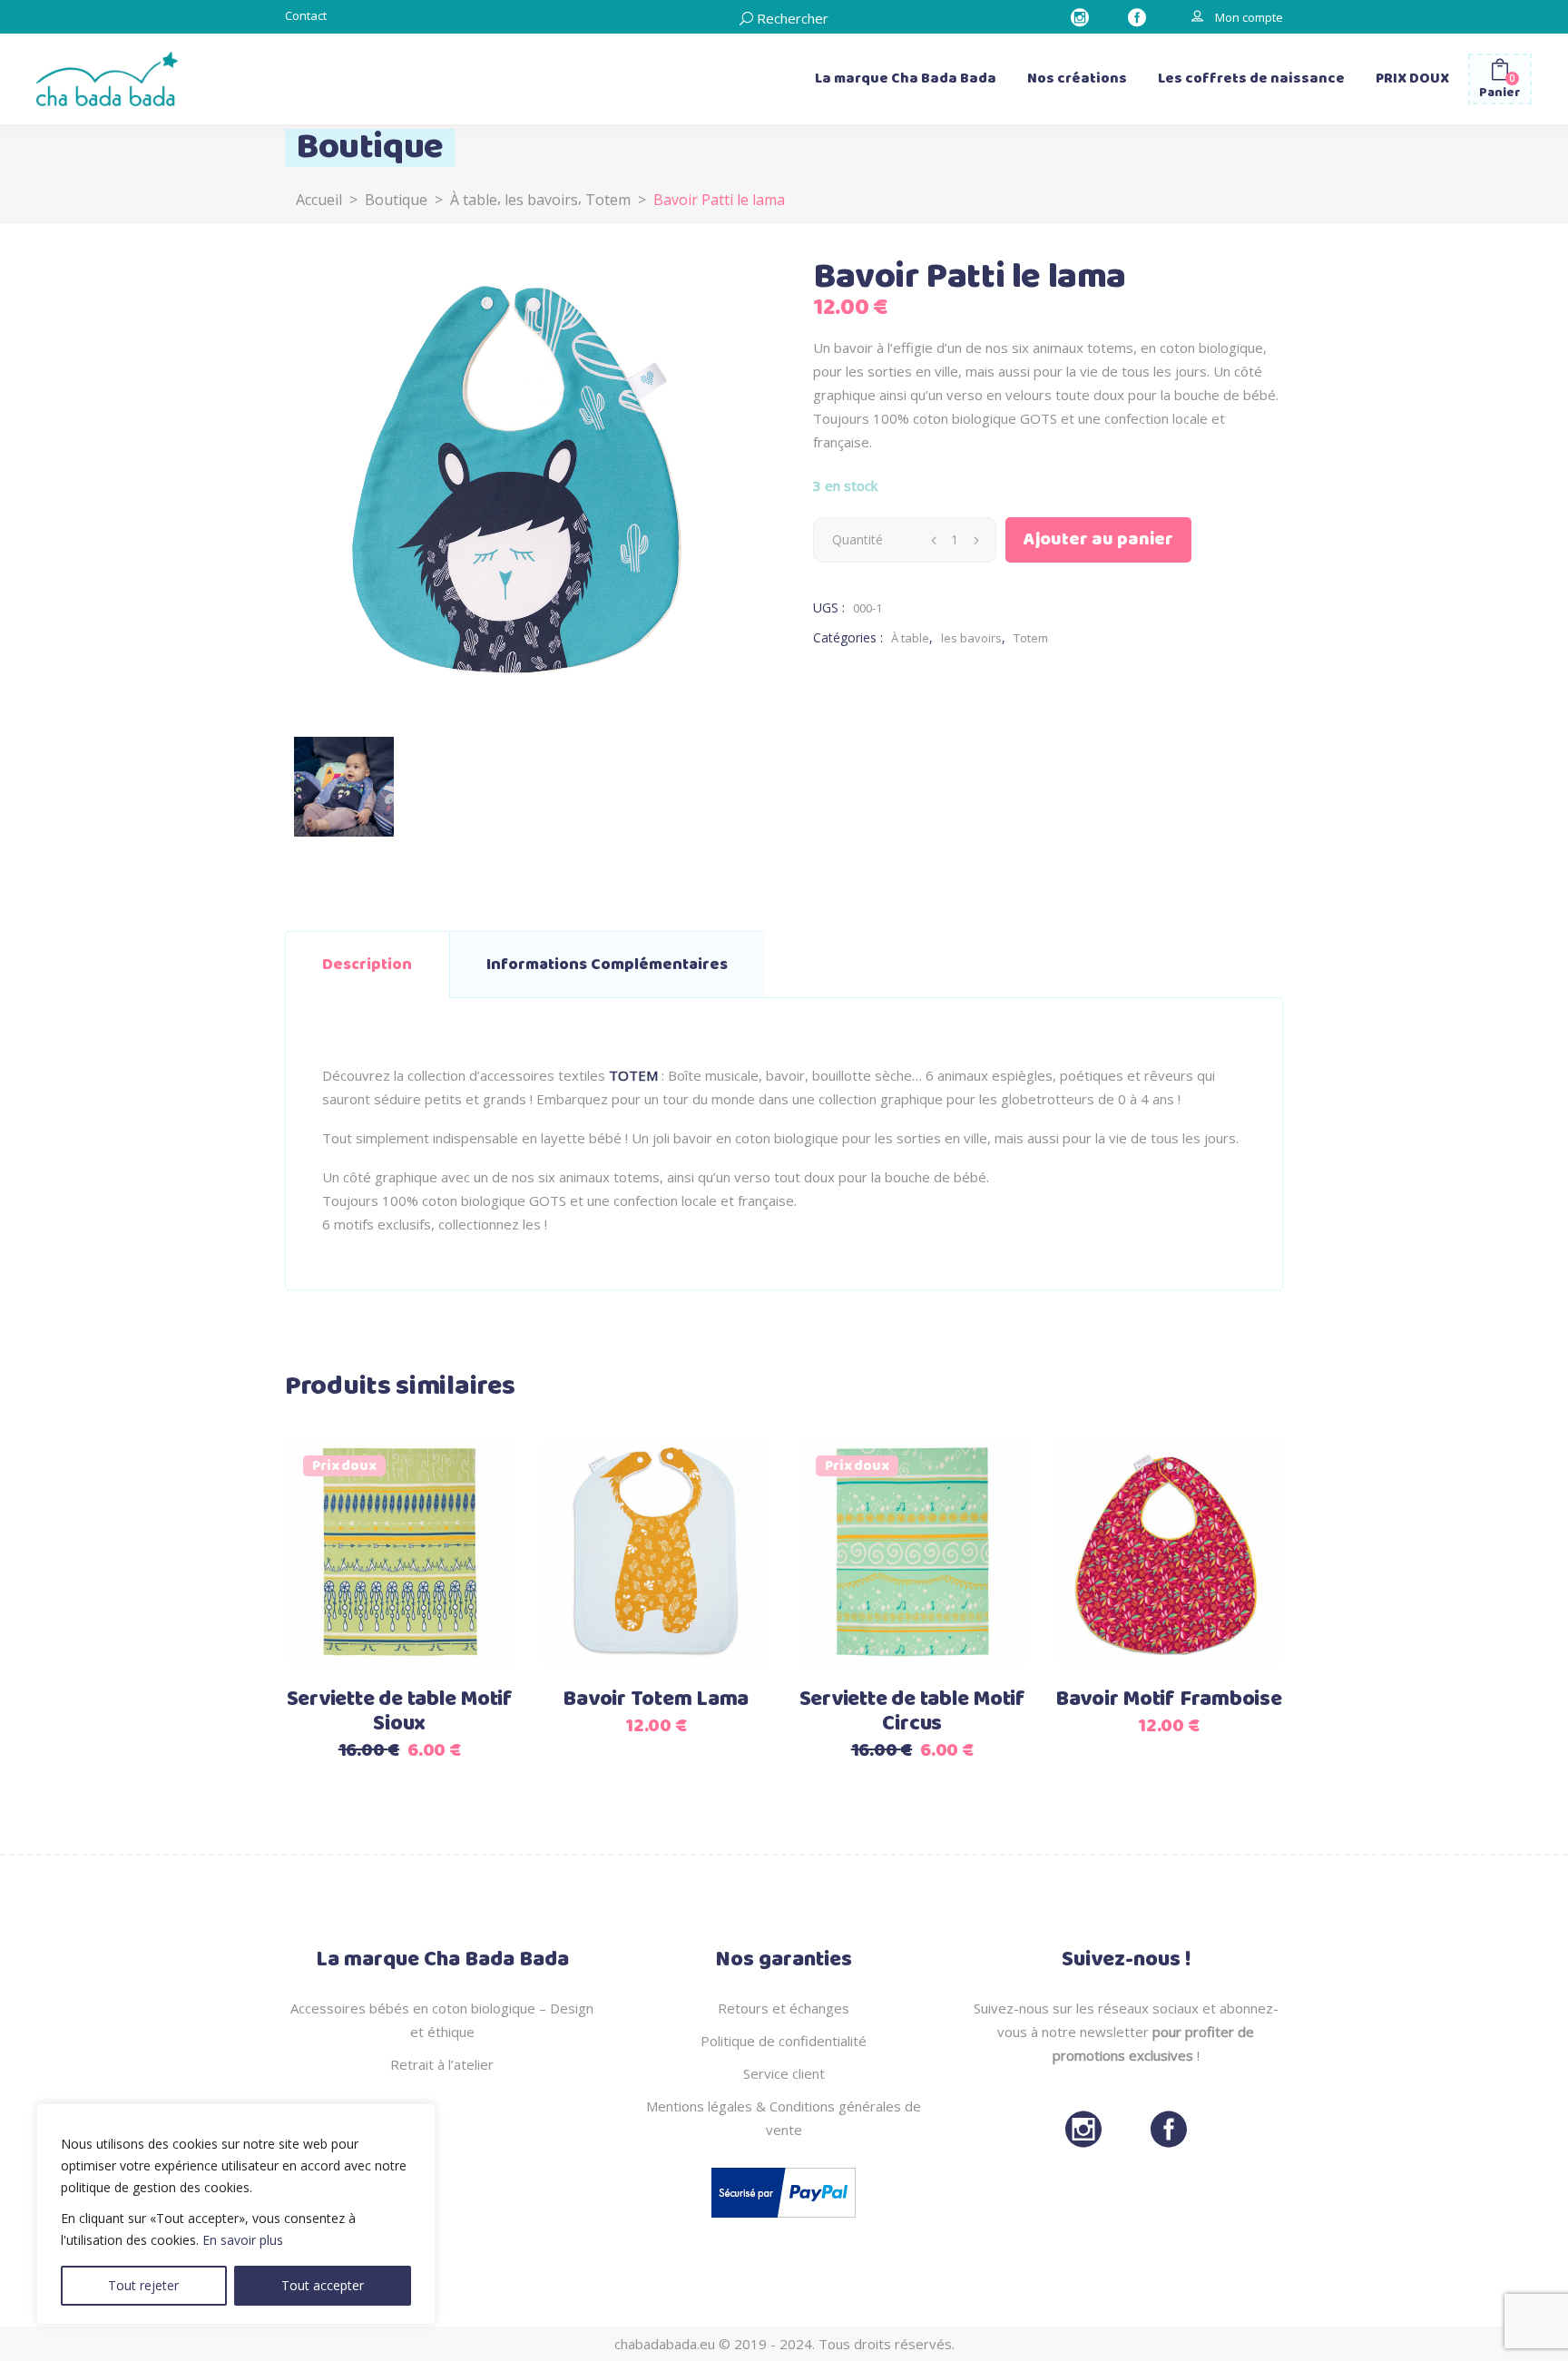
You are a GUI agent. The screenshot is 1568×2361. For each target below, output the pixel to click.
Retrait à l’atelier (442, 2064)
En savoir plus (243, 2240)
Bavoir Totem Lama (656, 1700)
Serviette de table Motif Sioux (400, 1712)
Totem (608, 200)
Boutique (396, 200)
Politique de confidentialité (784, 2041)
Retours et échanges (784, 2008)
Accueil (319, 200)
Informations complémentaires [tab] (607, 965)
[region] (236, 2214)
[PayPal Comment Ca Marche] (784, 2221)
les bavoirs (541, 200)
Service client (784, 2073)
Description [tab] (367, 965)
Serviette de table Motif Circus (912, 1712)
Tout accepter (323, 2285)
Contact (306, 15)
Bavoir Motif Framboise (1169, 1700)
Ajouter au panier (1098, 539)
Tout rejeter (143, 2285)
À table (474, 200)
